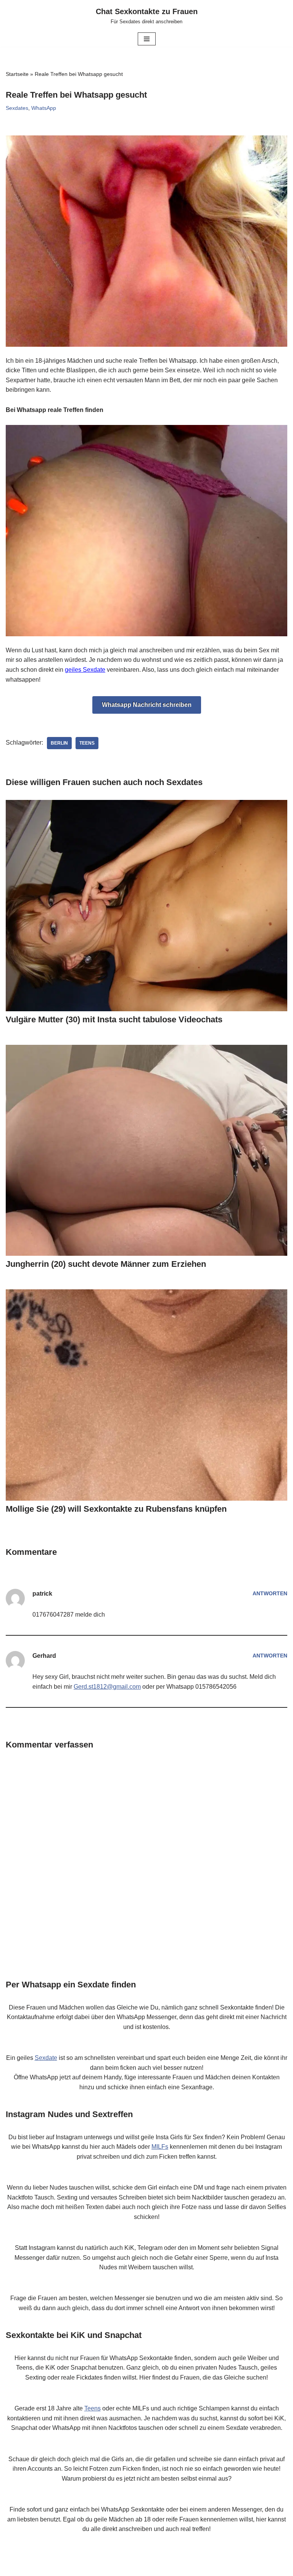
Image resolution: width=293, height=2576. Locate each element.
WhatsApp (44, 108)
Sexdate (46, 2058)
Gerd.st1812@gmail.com (107, 1687)
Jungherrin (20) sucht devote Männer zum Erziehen (106, 1264)
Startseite (17, 74)
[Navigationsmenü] (147, 39)
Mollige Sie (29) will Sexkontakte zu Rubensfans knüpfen (116, 1509)
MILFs (160, 2147)
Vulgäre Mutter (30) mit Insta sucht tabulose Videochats (114, 1019)
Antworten (270, 1593)
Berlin (59, 743)
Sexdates (17, 108)
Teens (87, 743)
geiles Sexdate (85, 670)
